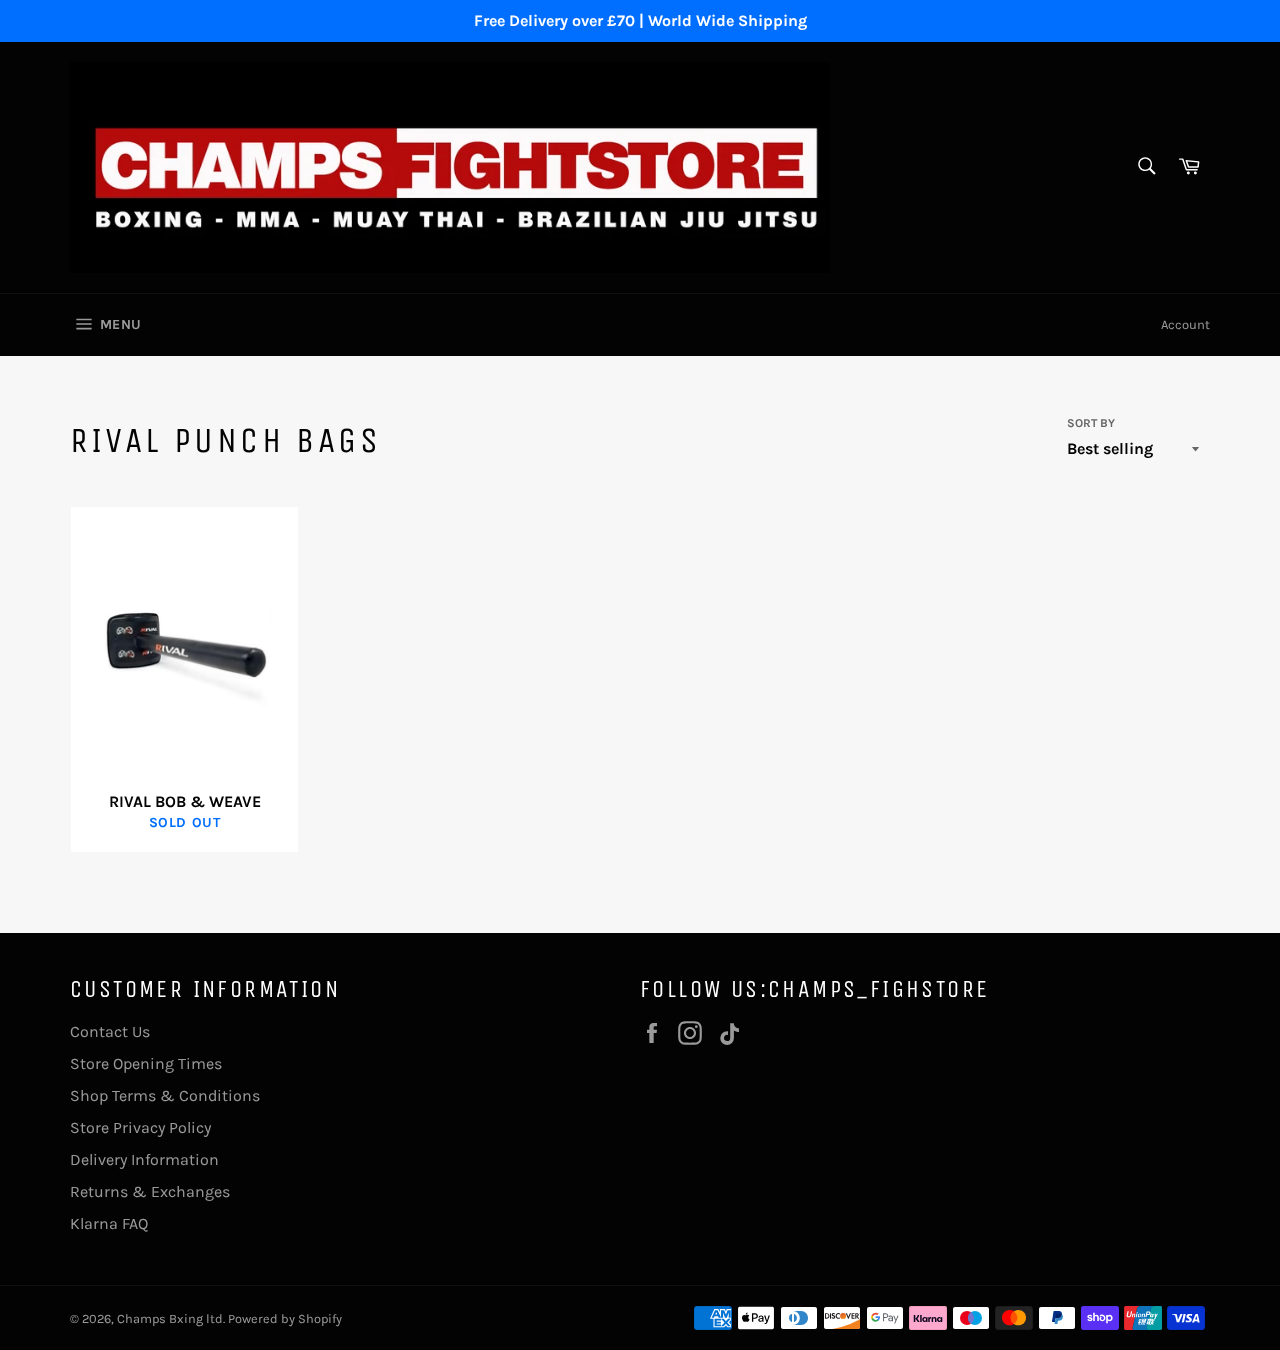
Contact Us (110, 1031)
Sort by (1091, 423)
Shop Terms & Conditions (165, 1095)
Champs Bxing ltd (170, 1318)
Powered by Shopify (285, 1318)
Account (1185, 324)
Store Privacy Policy (140, 1127)
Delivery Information (144, 1159)
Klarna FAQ (109, 1223)
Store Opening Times (146, 1063)
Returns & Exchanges (150, 1191)
